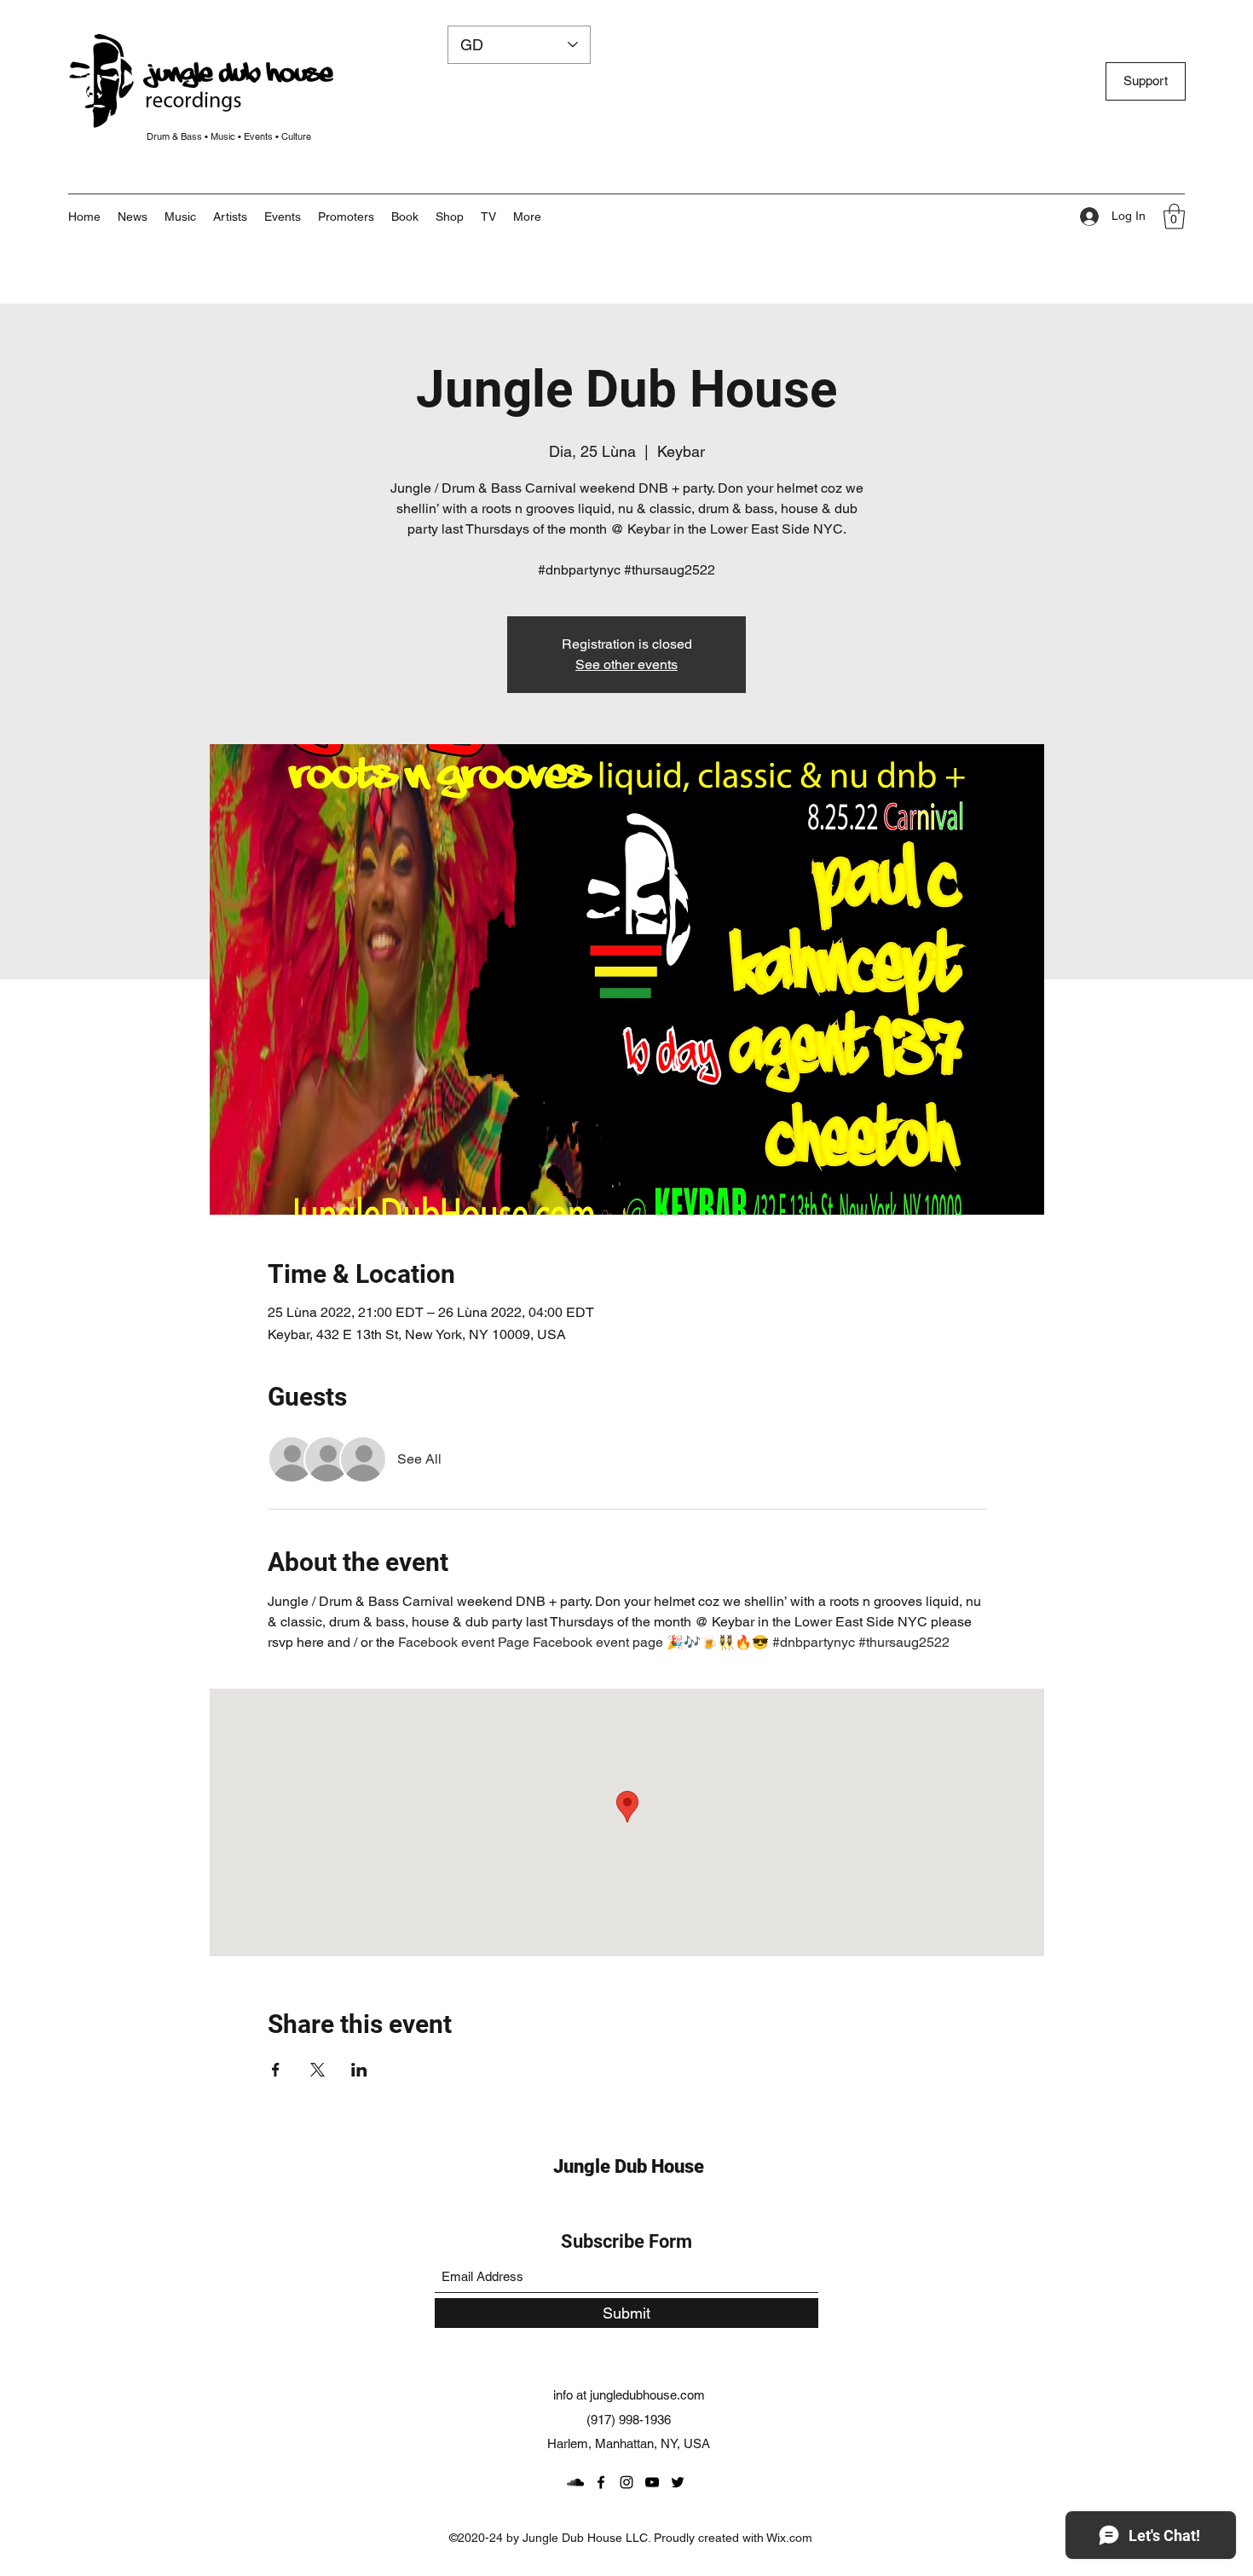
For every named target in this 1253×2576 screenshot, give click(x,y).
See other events (626, 664)
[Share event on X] (318, 2070)
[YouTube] (652, 2482)
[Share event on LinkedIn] (359, 2070)
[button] (527, 217)
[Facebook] (601, 2482)
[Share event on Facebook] (276, 2070)
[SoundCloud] (575, 2482)
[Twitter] (678, 2482)
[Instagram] (626, 2482)
